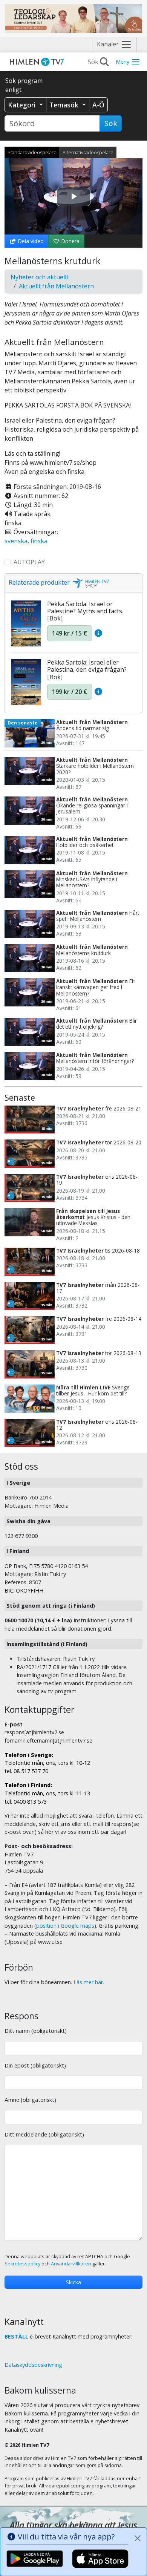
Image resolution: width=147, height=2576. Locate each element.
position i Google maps (65, 1926)
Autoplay (29, 562)
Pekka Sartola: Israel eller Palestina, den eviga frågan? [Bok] (87, 669)
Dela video (30, 241)
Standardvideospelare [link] (32, 152)
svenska (16, 541)
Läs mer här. (89, 1982)
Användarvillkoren (71, 2264)
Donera (70, 241)
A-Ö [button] (98, 105)
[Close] (138, 2538)
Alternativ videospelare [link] (88, 152)
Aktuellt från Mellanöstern (56, 286)
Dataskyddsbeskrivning (33, 2365)
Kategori (23, 105)
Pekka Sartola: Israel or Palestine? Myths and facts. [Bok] (85, 611)
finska (39, 541)
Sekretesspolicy (22, 2264)
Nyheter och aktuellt (40, 277)
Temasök (65, 105)
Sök (111, 123)
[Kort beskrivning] (98, 633)
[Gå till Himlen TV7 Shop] (90, 583)
